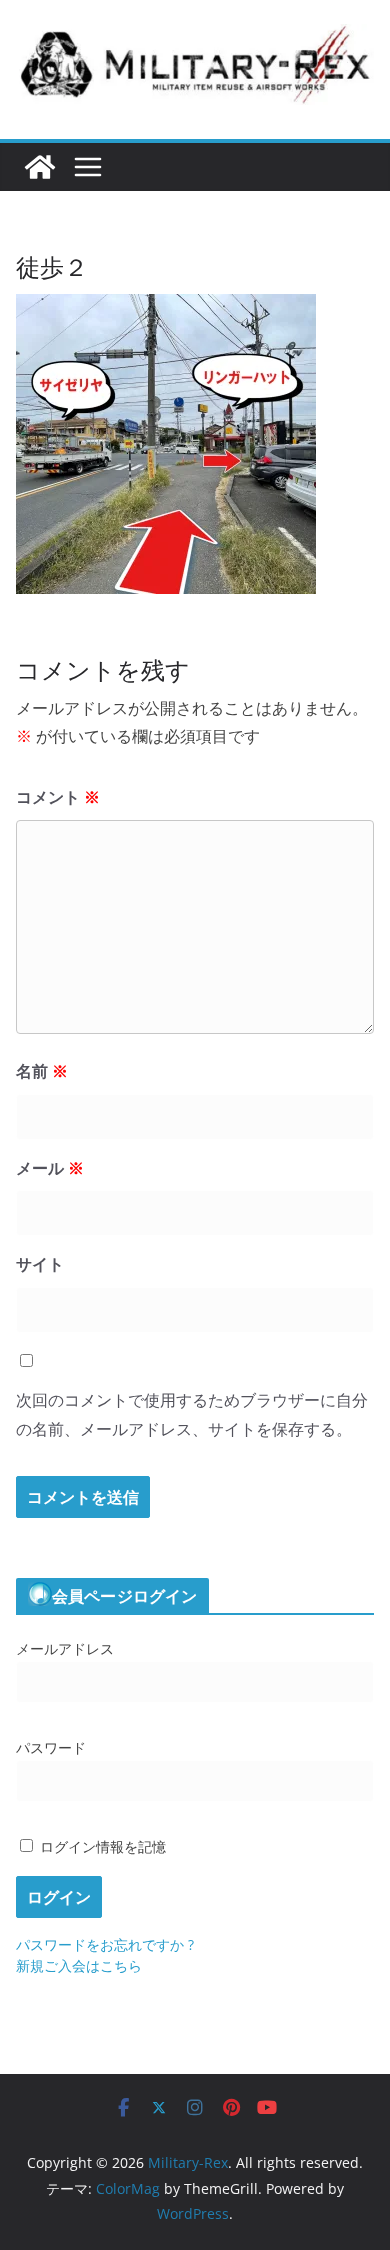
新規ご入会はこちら (79, 1965)
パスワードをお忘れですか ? (105, 1944)
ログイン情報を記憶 (101, 1846)
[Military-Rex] (40, 167)
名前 (42, 1071)
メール (50, 1168)
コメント (58, 797)
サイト (40, 1264)
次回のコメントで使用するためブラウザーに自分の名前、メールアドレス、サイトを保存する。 (192, 1414)
